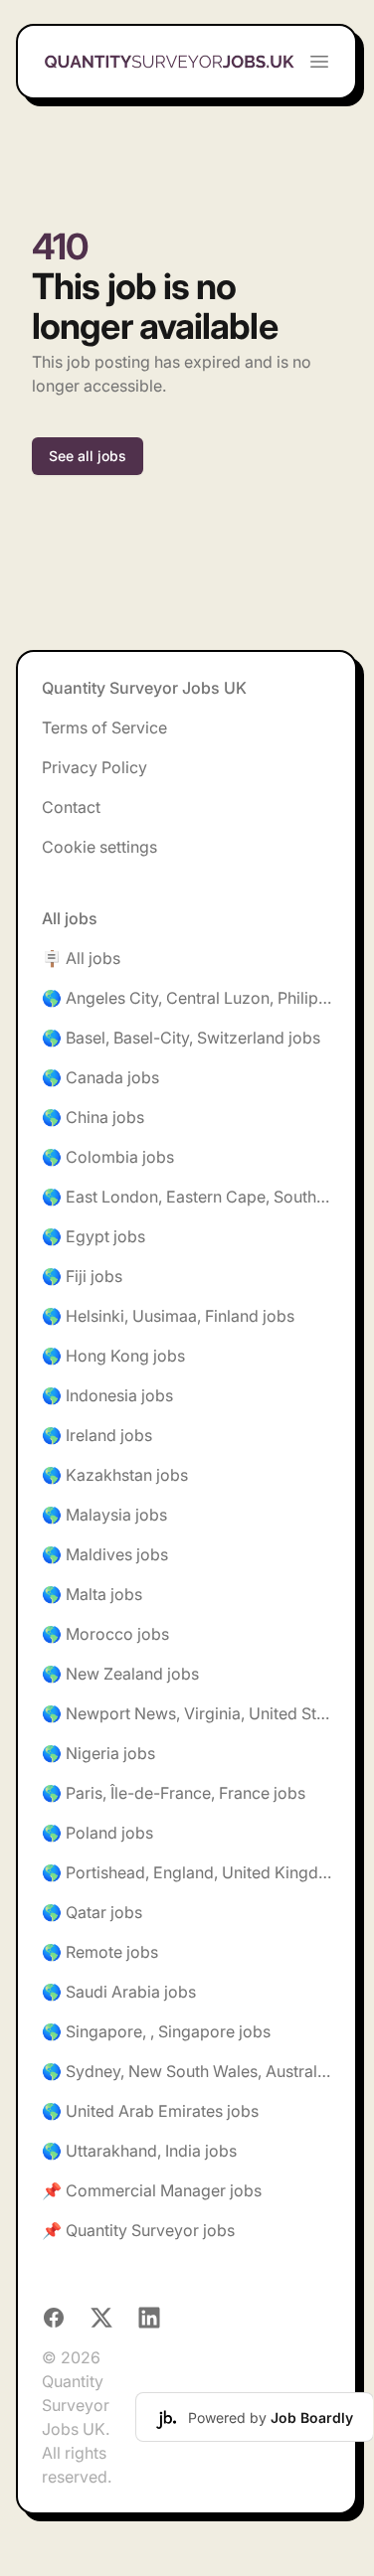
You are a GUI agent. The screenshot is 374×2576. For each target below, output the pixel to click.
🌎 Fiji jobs (82, 1276)
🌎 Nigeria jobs (98, 1753)
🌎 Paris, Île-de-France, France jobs (174, 1793)
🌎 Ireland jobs (97, 1435)
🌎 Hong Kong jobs (113, 1356)
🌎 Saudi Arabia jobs (119, 1992)
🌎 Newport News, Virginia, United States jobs (187, 1713)
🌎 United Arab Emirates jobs (150, 2111)
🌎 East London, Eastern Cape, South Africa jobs (187, 1197)
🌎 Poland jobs (97, 1833)
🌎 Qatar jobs (92, 1912)
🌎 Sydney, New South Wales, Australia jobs (187, 2071)
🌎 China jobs (93, 1117)
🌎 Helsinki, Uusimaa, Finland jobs (168, 1316)
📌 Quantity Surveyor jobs (138, 2230)
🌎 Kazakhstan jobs (115, 1475)
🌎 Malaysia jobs (104, 1515)
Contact (71, 807)
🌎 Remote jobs (100, 1952)
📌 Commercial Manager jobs (152, 2190)
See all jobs (88, 456)
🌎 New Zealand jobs (120, 1674)
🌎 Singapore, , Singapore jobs (156, 2031)
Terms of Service (104, 727)
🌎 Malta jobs (92, 1594)
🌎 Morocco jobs (105, 1634)
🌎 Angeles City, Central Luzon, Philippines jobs (187, 998)
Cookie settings (99, 847)
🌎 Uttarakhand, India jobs (139, 2151)
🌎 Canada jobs (100, 1077)
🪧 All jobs (81, 958)
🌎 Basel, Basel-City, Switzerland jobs (181, 1038)
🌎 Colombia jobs (108, 1157)
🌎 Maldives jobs (105, 1554)
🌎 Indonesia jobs (107, 1395)
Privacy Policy (94, 767)
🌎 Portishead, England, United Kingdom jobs (187, 1872)
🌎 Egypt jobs (93, 1236)
